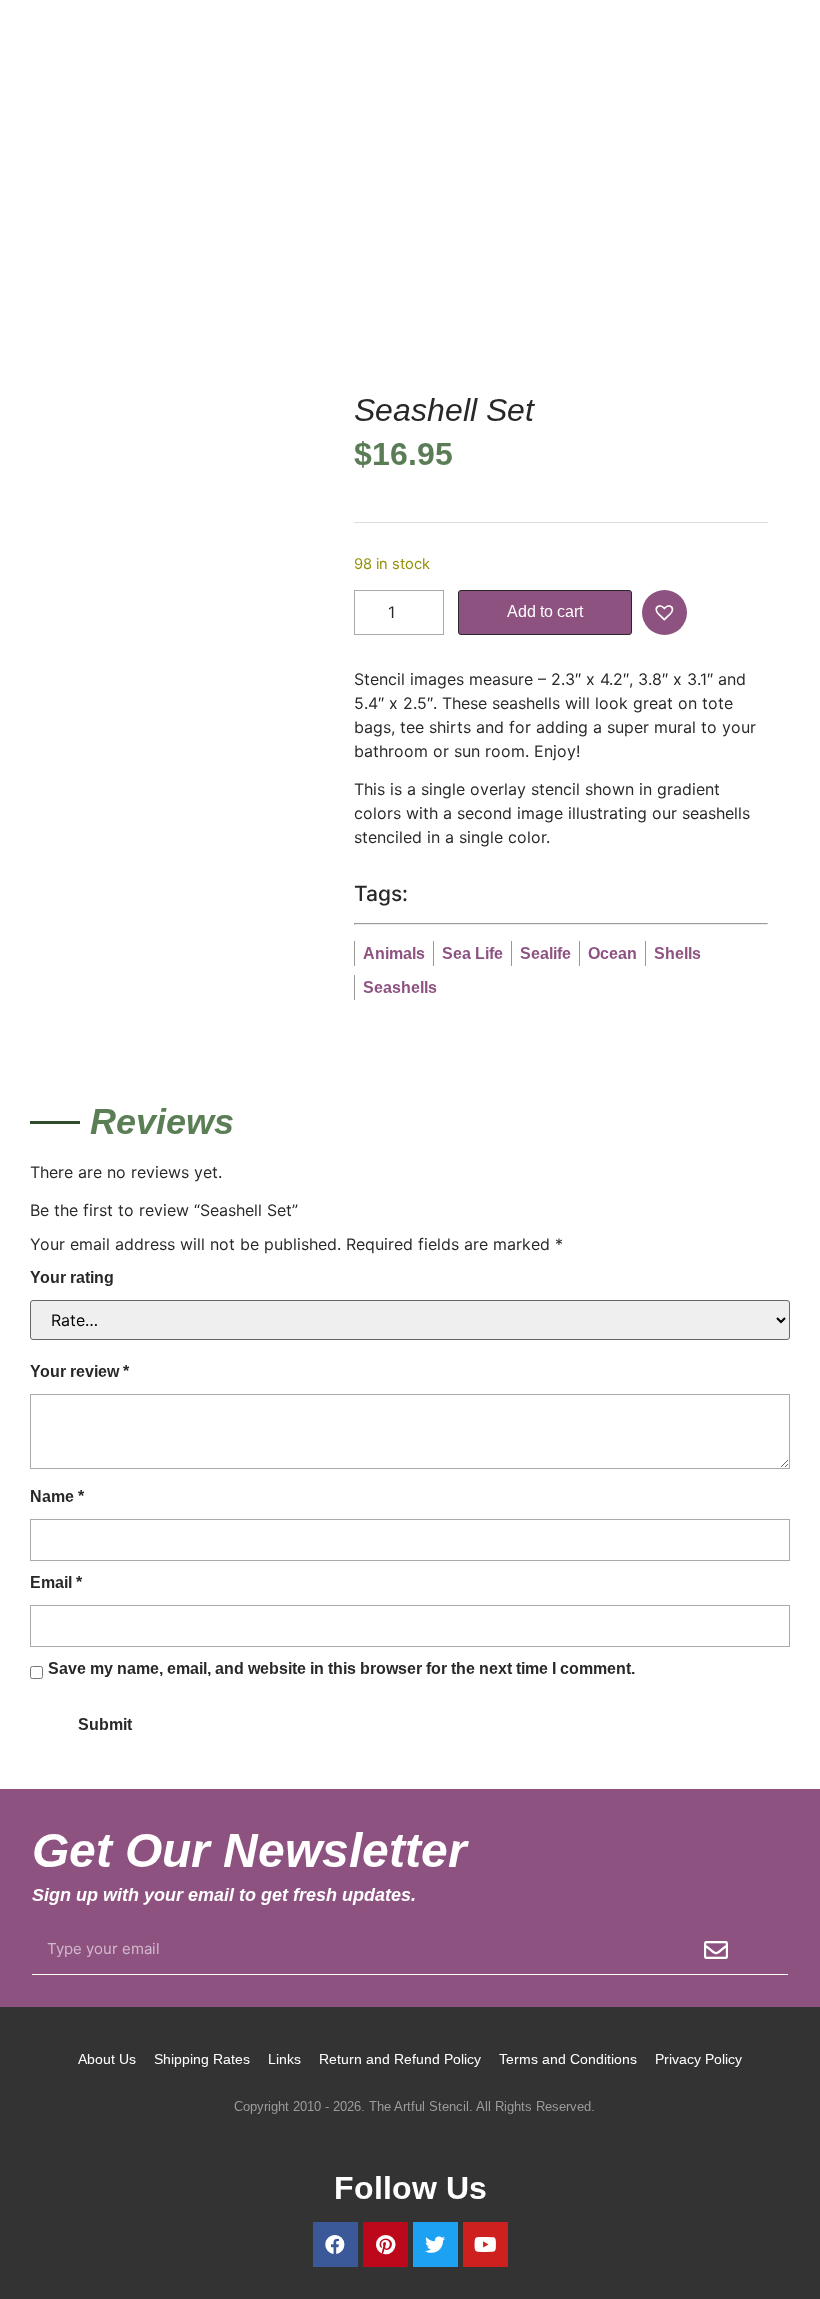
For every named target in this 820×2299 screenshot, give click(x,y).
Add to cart (545, 611)
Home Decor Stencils (157, 282)
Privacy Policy (698, 2059)
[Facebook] (335, 2244)
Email (56, 1582)
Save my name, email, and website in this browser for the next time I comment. (341, 1668)
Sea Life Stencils (435, 282)
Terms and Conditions (568, 2059)
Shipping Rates (202, 2059)
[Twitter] (435, 2244)
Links (284, 2059)
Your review (79, 1371)
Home (50, 282)
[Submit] (716, 1950)
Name (57, 1496)
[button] (667, 612)
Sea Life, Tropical (304, 282)
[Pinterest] (385, 2244)
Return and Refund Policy (400, 2059)
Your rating (72, 1277)
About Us (107, 2059)
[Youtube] (485, 2244)
